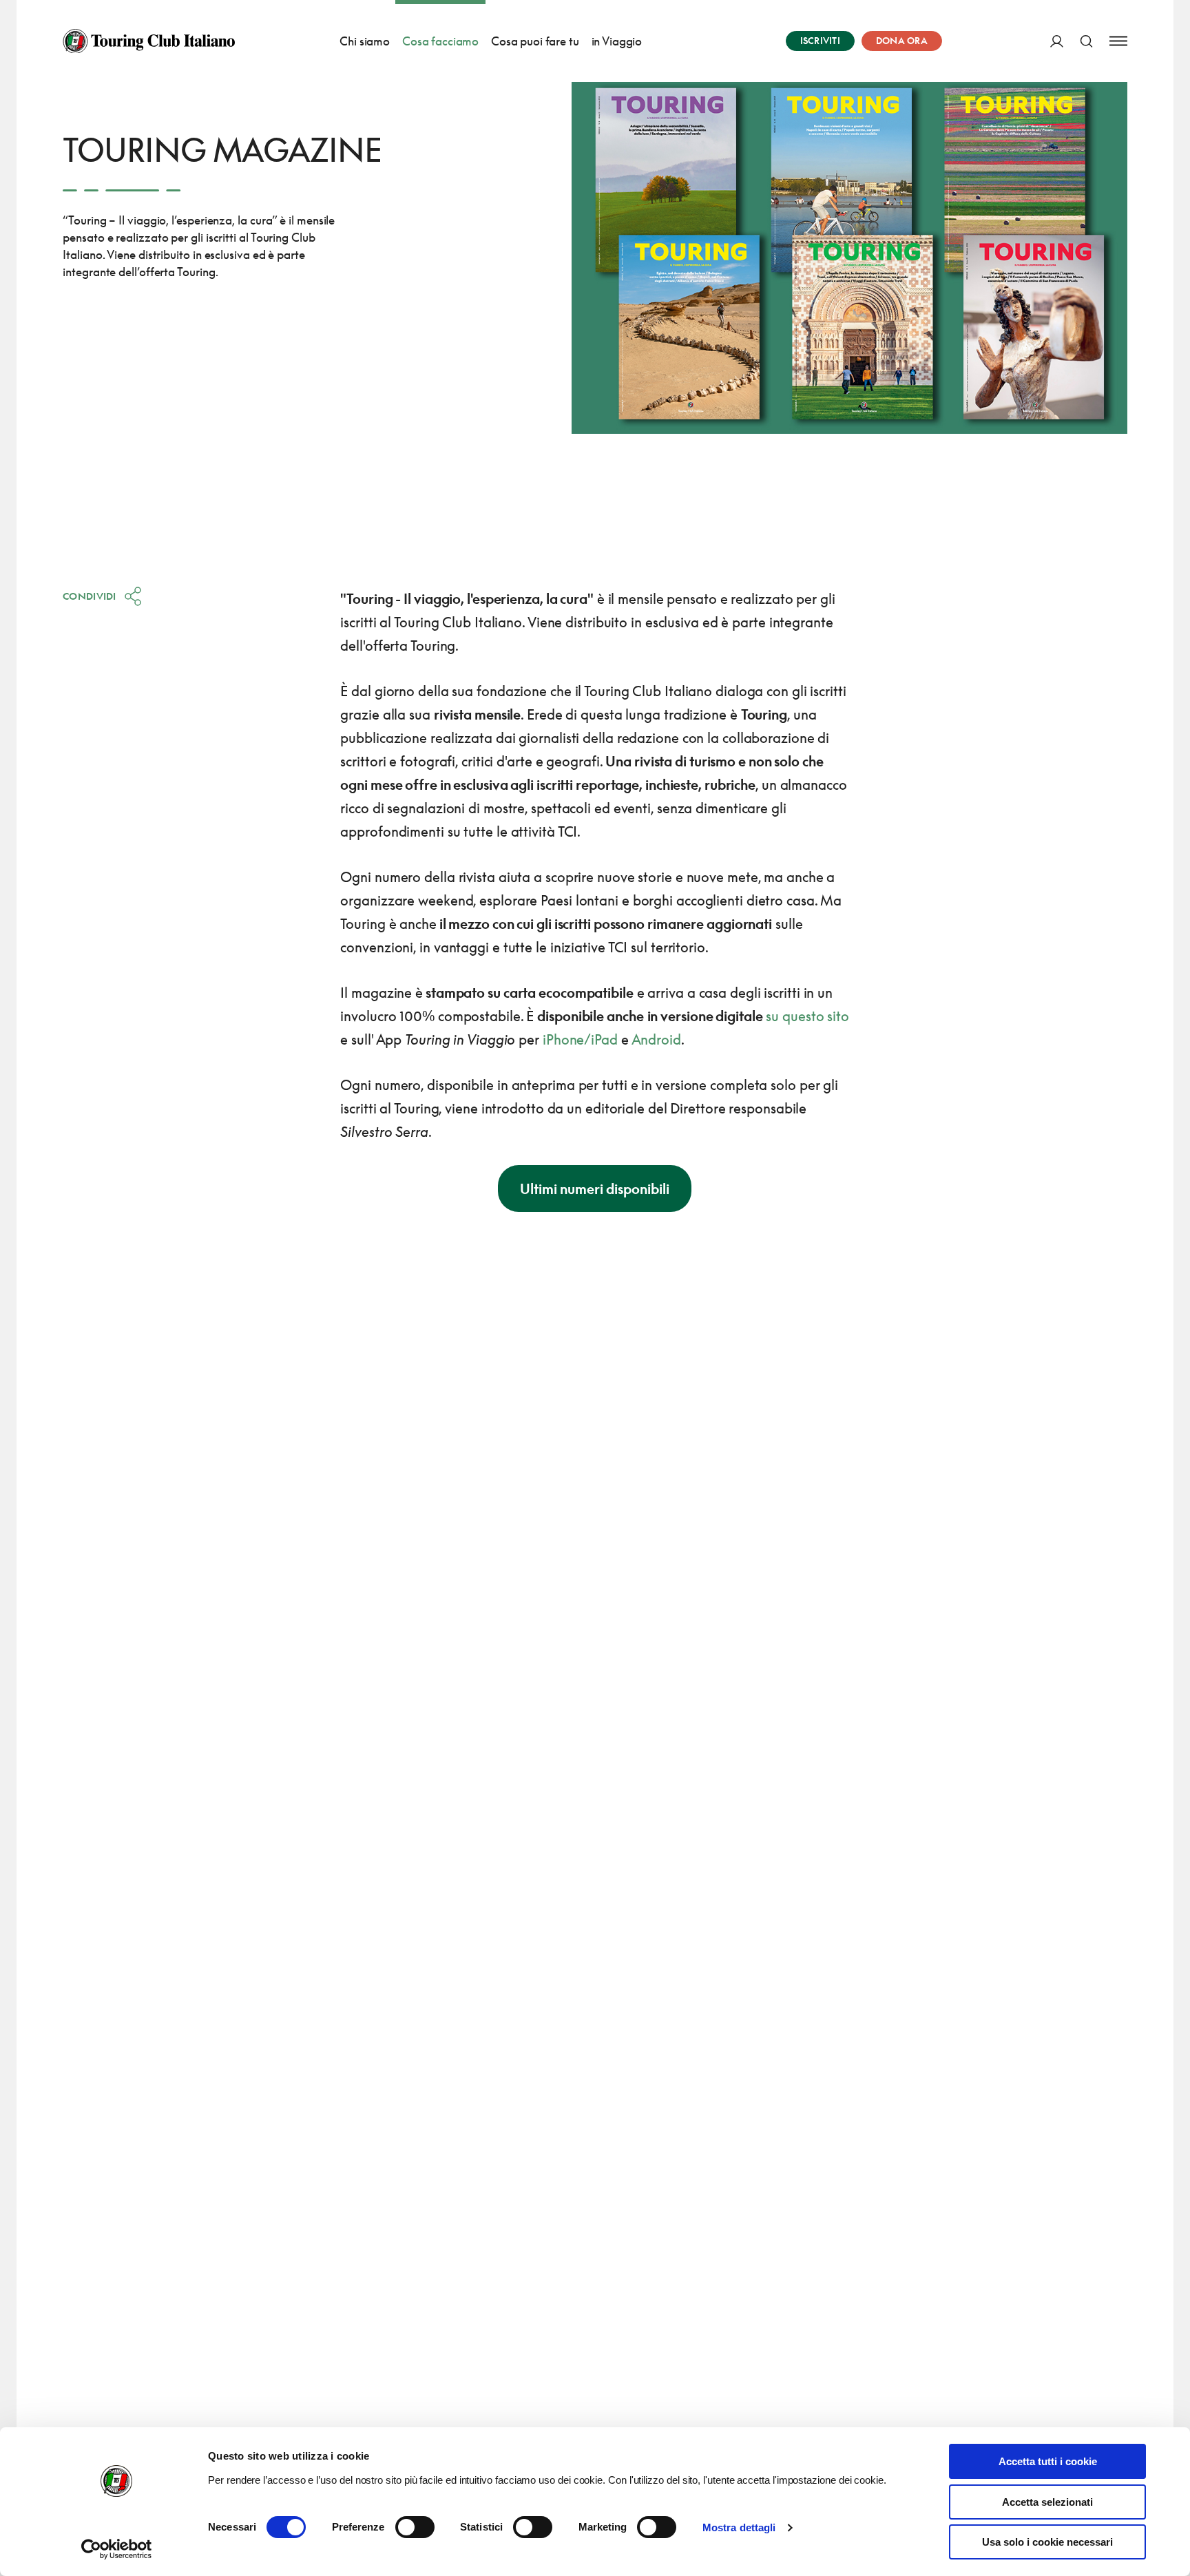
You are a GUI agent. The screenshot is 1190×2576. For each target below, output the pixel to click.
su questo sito (807, 1016)
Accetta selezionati (1047, 2502)
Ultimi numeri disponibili (595, 1188)
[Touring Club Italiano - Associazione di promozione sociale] (149, 41)
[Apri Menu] (1118, 41)
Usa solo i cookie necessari (1047, 2542)
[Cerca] (1086, 41)
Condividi (90, 596)
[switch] (415, 2527)
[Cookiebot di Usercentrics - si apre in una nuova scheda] (117, 2549)
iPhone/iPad (580, 1039)
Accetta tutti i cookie (1048, 2461)
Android (656, 1039)
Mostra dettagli (739, 2527)
